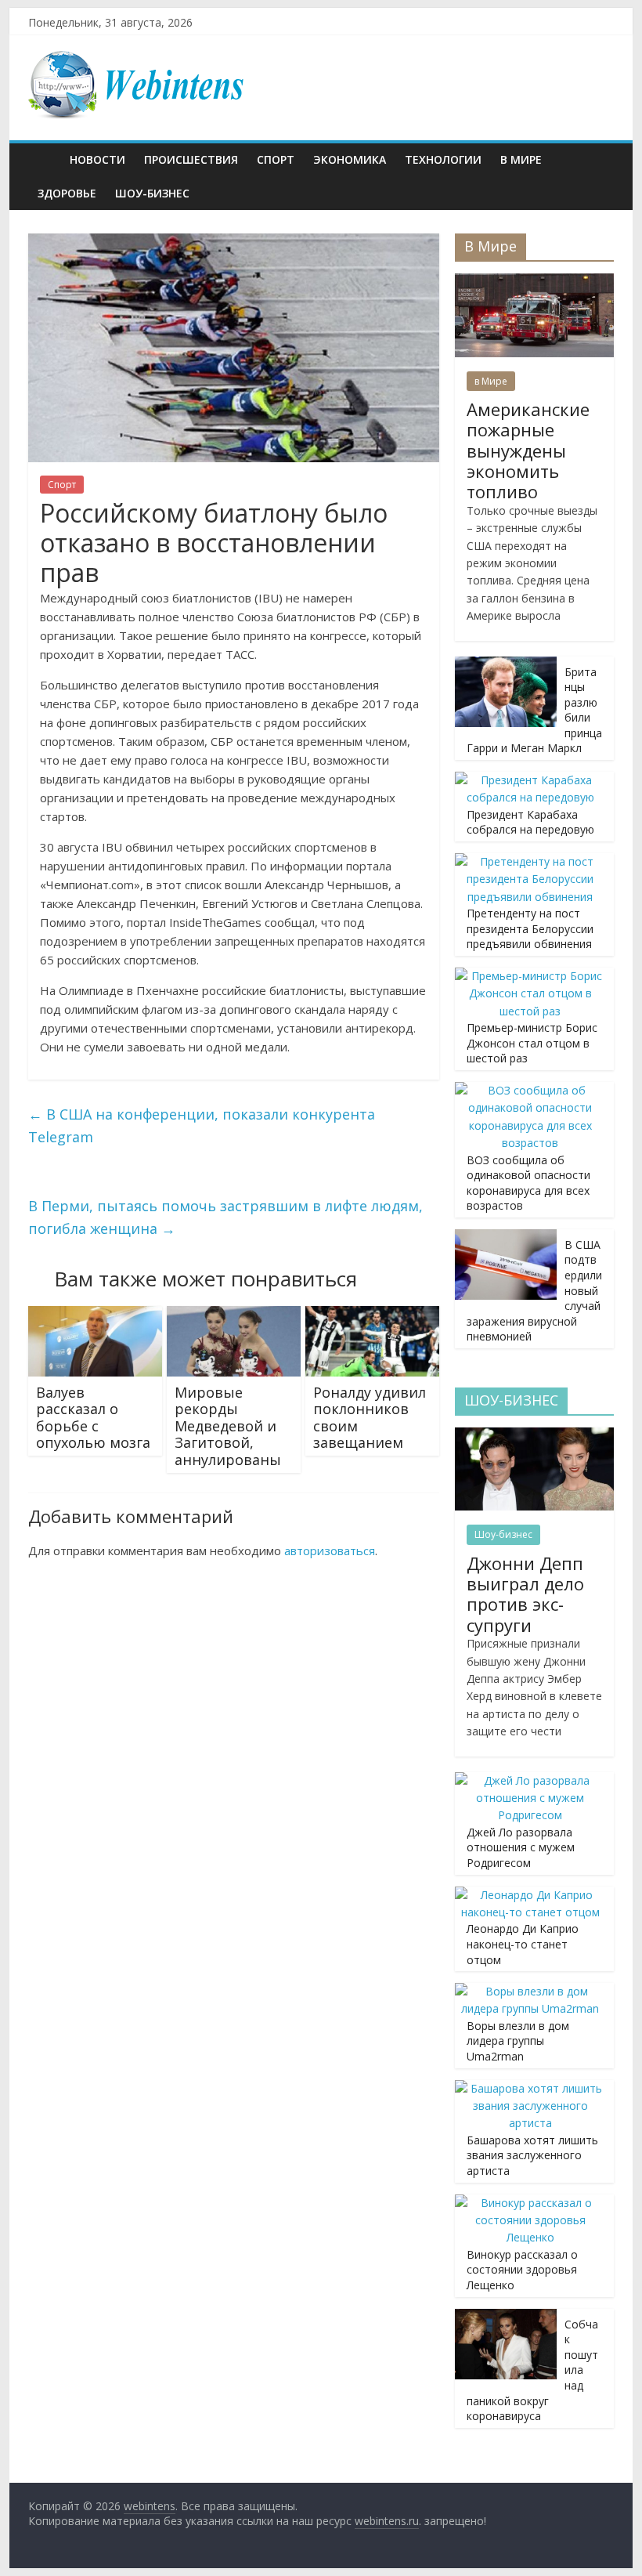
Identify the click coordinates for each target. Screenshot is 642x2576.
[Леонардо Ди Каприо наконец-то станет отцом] (530, 1895)
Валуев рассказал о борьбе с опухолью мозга (93, 1418)
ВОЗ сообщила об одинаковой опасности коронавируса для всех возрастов (528, 1183)
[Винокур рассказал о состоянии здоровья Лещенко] (530, 2203)
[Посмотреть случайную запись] (598, 160)
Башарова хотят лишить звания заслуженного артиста (532, 2155)
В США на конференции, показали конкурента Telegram (202, 1125)
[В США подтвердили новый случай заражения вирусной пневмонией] (506, 1237)
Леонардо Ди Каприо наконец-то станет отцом (523, 1944)
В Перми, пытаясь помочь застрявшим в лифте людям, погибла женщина (225, 1217)
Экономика (350, 159)
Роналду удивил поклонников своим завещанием (370, 1418)
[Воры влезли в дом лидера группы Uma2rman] (530, 1991)
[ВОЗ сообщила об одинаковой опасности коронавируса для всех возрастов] (530, 1090)
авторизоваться (330, 1550)
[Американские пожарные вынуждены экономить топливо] (534, 282)
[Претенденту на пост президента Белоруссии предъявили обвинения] (530, 861)
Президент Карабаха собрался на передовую (530, 822)
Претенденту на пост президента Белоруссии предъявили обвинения (530, 928)
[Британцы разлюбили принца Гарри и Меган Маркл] (506, 665)
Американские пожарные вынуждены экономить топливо (528, 450)
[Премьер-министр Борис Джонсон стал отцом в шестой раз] (530, 976)
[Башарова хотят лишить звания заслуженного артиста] (530, 2088)
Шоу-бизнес (152, 193)
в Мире (521, 159)
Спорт (276, 159)
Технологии (443, 159)
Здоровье (67, 193)
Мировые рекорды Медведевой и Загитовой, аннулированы (228, 1426)
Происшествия (191, 159)
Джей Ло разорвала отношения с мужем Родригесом (521, 1847)
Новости (97, 159)
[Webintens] (44, 159)
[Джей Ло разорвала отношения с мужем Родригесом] (530, 1780)
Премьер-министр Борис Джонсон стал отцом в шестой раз (532, 1043)
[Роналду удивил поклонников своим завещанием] (372, 1315)
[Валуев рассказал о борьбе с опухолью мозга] (95, 1315)
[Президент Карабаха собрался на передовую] (530, 780)
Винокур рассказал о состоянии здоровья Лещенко (522, 2270)
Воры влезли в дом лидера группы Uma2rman (518, 2041)
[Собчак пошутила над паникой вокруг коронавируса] (506, 2317)
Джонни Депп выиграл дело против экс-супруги (525, 1594)
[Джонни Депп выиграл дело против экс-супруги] (534, 1436)
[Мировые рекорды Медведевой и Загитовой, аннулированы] (234, 1315)
